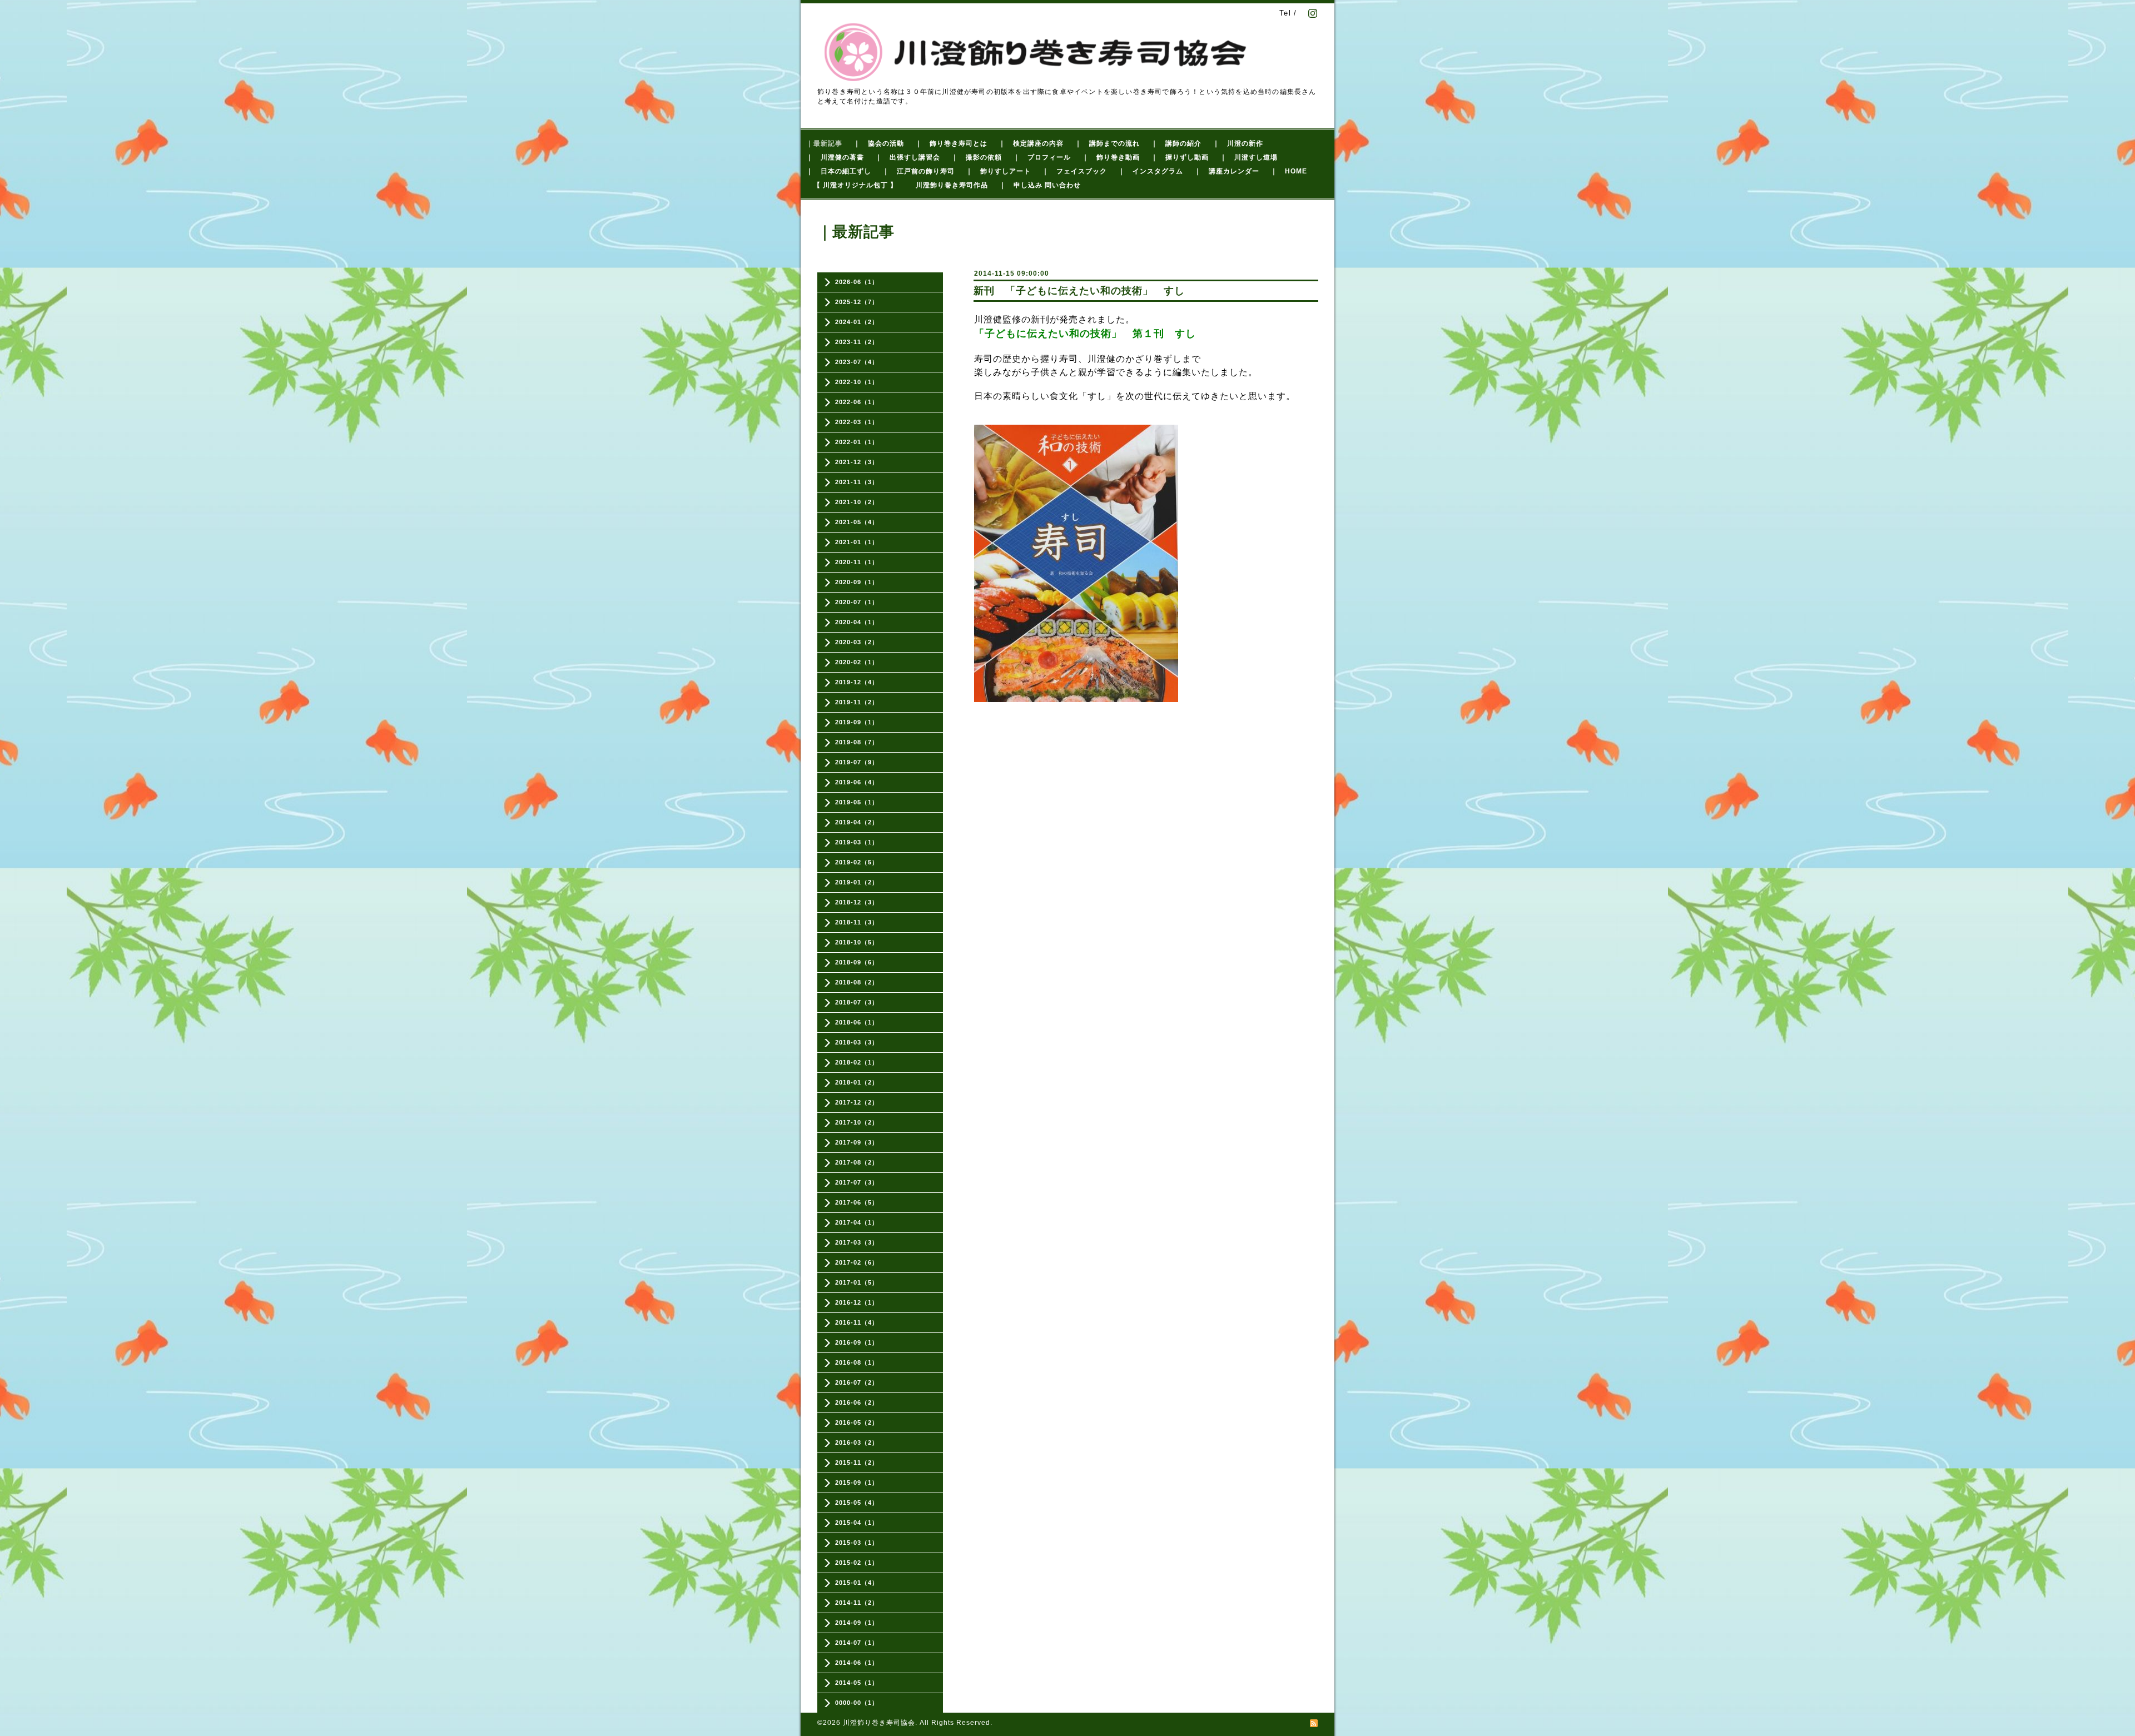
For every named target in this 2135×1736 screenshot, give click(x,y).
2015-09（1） (857, 1483)
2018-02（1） (857, 1062)
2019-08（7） (857, 742)
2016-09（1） (857, 1342)
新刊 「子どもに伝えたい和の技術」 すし (1079, 291)
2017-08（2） (857, 1162)
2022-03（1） (857, 422)
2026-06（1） (857, 282)
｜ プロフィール (1042, 157)
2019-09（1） (857, 722)
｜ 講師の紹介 (1176, 143)
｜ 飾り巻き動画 (1111, 157)
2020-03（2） (857, 642)
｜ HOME (1289, 171)
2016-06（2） (857, 1402)
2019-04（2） (857, 822)
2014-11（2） (857, 1603)
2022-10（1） (857, 382)
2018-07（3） (857, 1002)
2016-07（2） (857, 1382)
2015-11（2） (857, 1463)
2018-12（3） (857, 902)
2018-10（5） (857, 942)
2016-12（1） (857, 1302)
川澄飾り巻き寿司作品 (952, 185)
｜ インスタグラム (1151, 171)
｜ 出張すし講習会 (908, 157)
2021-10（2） (857, 502)
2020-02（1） (857, 662)
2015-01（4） (857, 1583)
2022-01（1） (857, 442)
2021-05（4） (857, 522)
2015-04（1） (857, 1523)
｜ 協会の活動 (879, 143)
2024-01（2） (857, 322)
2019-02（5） (857, 862)
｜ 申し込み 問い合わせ (1040, 185)
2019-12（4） (857, 682)
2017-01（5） (857, 1282)
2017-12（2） (857, 1102)
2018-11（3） (857, 922)
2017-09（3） (857, 1142)
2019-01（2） (857, 882)
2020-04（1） (857, 622)
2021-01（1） (857, 542)
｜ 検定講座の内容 (1031, 143)
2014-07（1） (857, 1643)
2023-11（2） (857, 342)
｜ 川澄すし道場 (1249, 157)
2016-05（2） (857, 1422)
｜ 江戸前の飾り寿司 (918, 171)
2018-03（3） (857, 1042)
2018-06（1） (857, 1022)
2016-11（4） (857, 1322)
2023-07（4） (857, 362)
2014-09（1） (857, 1623)
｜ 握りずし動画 (1180, 157)
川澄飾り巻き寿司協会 (879, 1723)
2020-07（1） (857, 602)
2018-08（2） (857, 982)
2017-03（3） (857, 1242)
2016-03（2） (857, 1442)
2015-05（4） (857, 1503)
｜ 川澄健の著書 (835, 157)
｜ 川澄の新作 (1238, 143)
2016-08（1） (857, 1362)
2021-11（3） (857, 482)
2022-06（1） (857, 402)
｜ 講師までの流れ (1107, 143)
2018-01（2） (857, 1082)
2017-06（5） (857, 1202)
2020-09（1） (857, 582)
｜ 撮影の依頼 (977, 157)
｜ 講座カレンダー (1227, 171)
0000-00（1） (857, 1703)
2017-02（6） (857, 1262)
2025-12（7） (857, 302)
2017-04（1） (857, 1222)
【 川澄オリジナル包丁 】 (855, 185)
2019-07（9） (857, 762)
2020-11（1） (857, 562)
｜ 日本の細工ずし (839, 171)
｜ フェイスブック (1074, 171)
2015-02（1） (857, 1563)
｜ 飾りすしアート (998, 171)
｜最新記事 (824, 143)
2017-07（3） (857, 1182)
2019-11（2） (857, 702)
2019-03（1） (857, 842)
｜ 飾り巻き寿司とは (951, 143)
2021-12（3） (857, 462)
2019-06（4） (857, 782)
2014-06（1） (857, 1663)
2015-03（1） (857, 1543)
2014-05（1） (857, 1683)
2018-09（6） (857, 962)
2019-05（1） (857, 802)
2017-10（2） (857, 1122)
